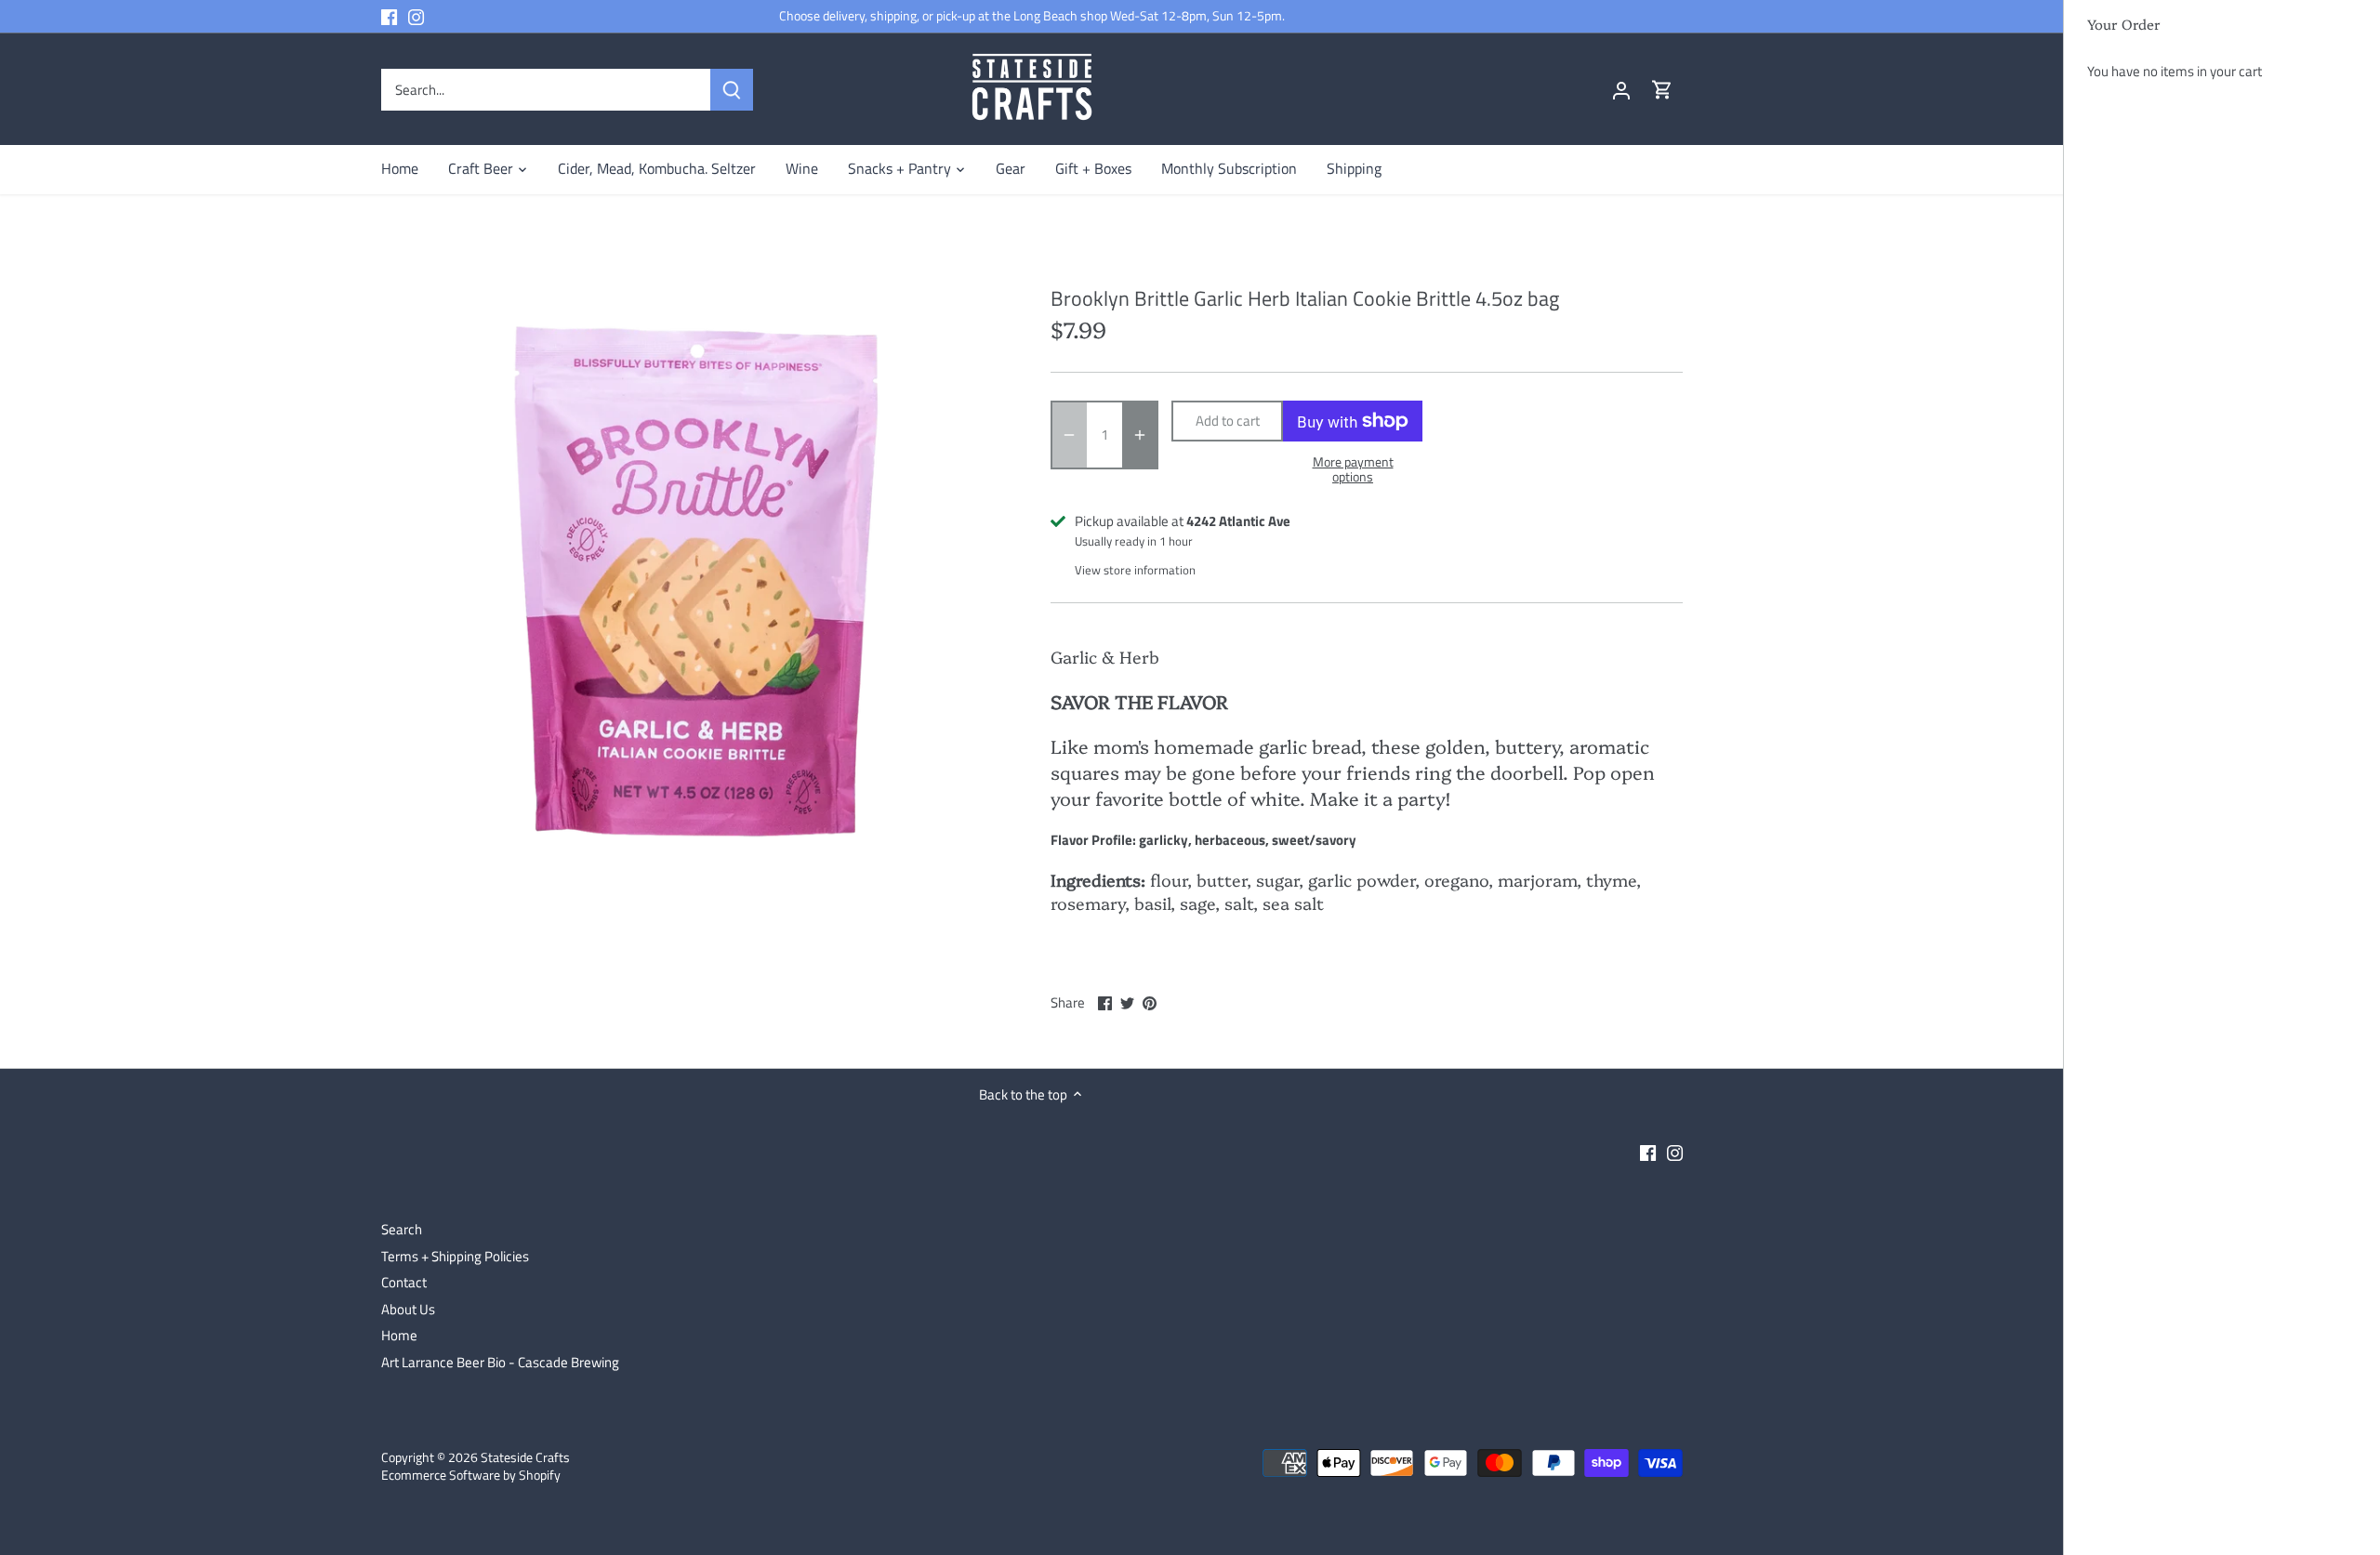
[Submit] (732, 90)
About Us (408, 1309)
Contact (404, 1282)
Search (402, 1229)
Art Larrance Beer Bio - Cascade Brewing (500, 1362)
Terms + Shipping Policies (455, 1256)
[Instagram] (416, 16)
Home (399, 1335)
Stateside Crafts (525, 1457)
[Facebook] (389, 16)
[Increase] (1140, 435)
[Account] (1621, 90)
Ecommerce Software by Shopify (471, 1475)
